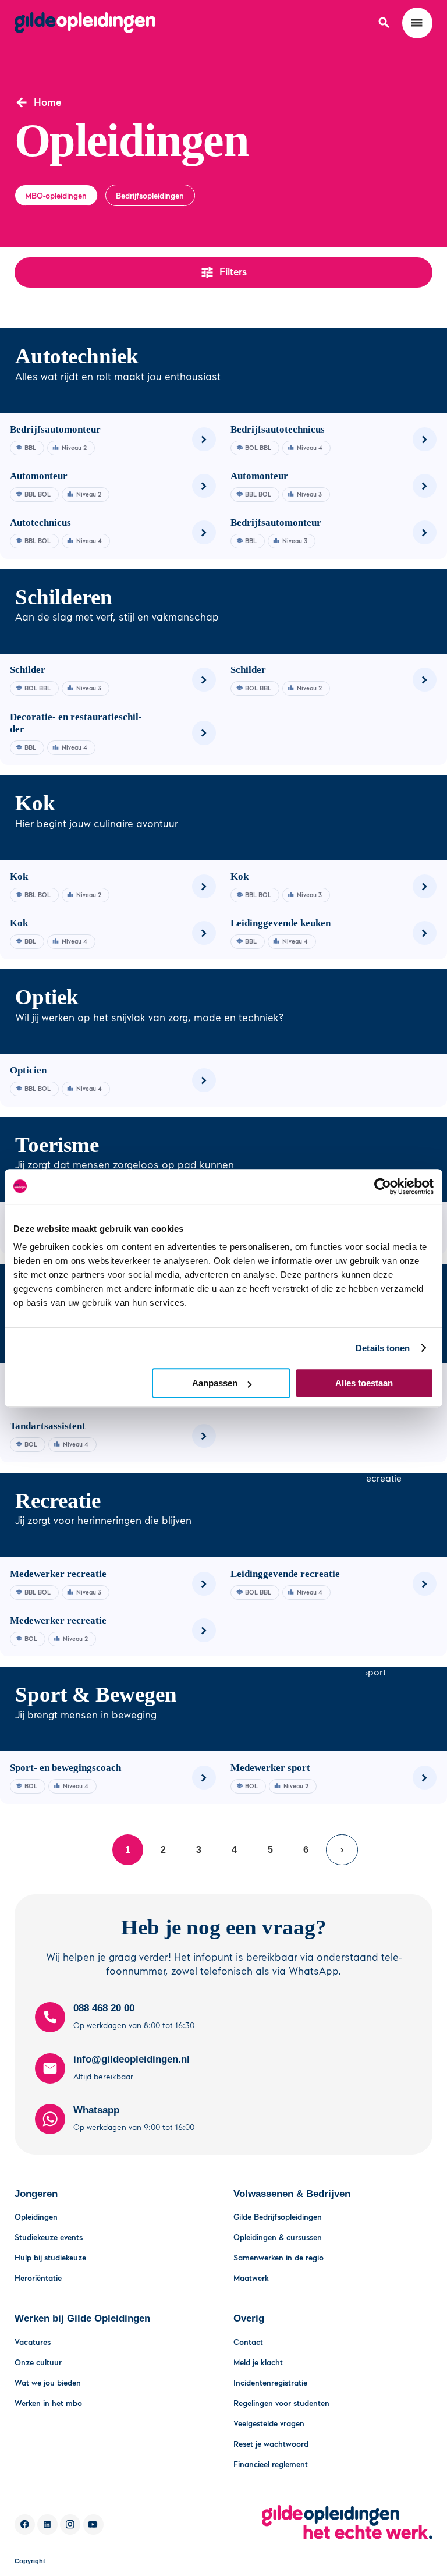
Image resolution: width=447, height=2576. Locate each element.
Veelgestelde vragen (269, 2423)
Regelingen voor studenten (281, 2403)
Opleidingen (36, 2217)
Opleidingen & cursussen (278, 2237)
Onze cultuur (38, 2362)
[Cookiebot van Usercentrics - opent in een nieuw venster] (383, 1186)
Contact (248, 2342)
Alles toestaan (364, 1383)
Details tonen (383, 1348)
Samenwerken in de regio (279, 2257)
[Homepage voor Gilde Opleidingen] (85, 23)
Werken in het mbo (48, 2403)
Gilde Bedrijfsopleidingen (278, 2217)
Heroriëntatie (38, 2278)
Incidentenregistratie (270, 2382)
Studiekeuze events (49, 2237)
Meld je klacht (258, 2362)
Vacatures (33, 2342)
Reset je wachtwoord (271, 2444)
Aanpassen (215, 1383)
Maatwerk (251, 2278)
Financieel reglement (271, 2464)
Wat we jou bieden (48, 2382)
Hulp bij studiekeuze (50, 2257)
